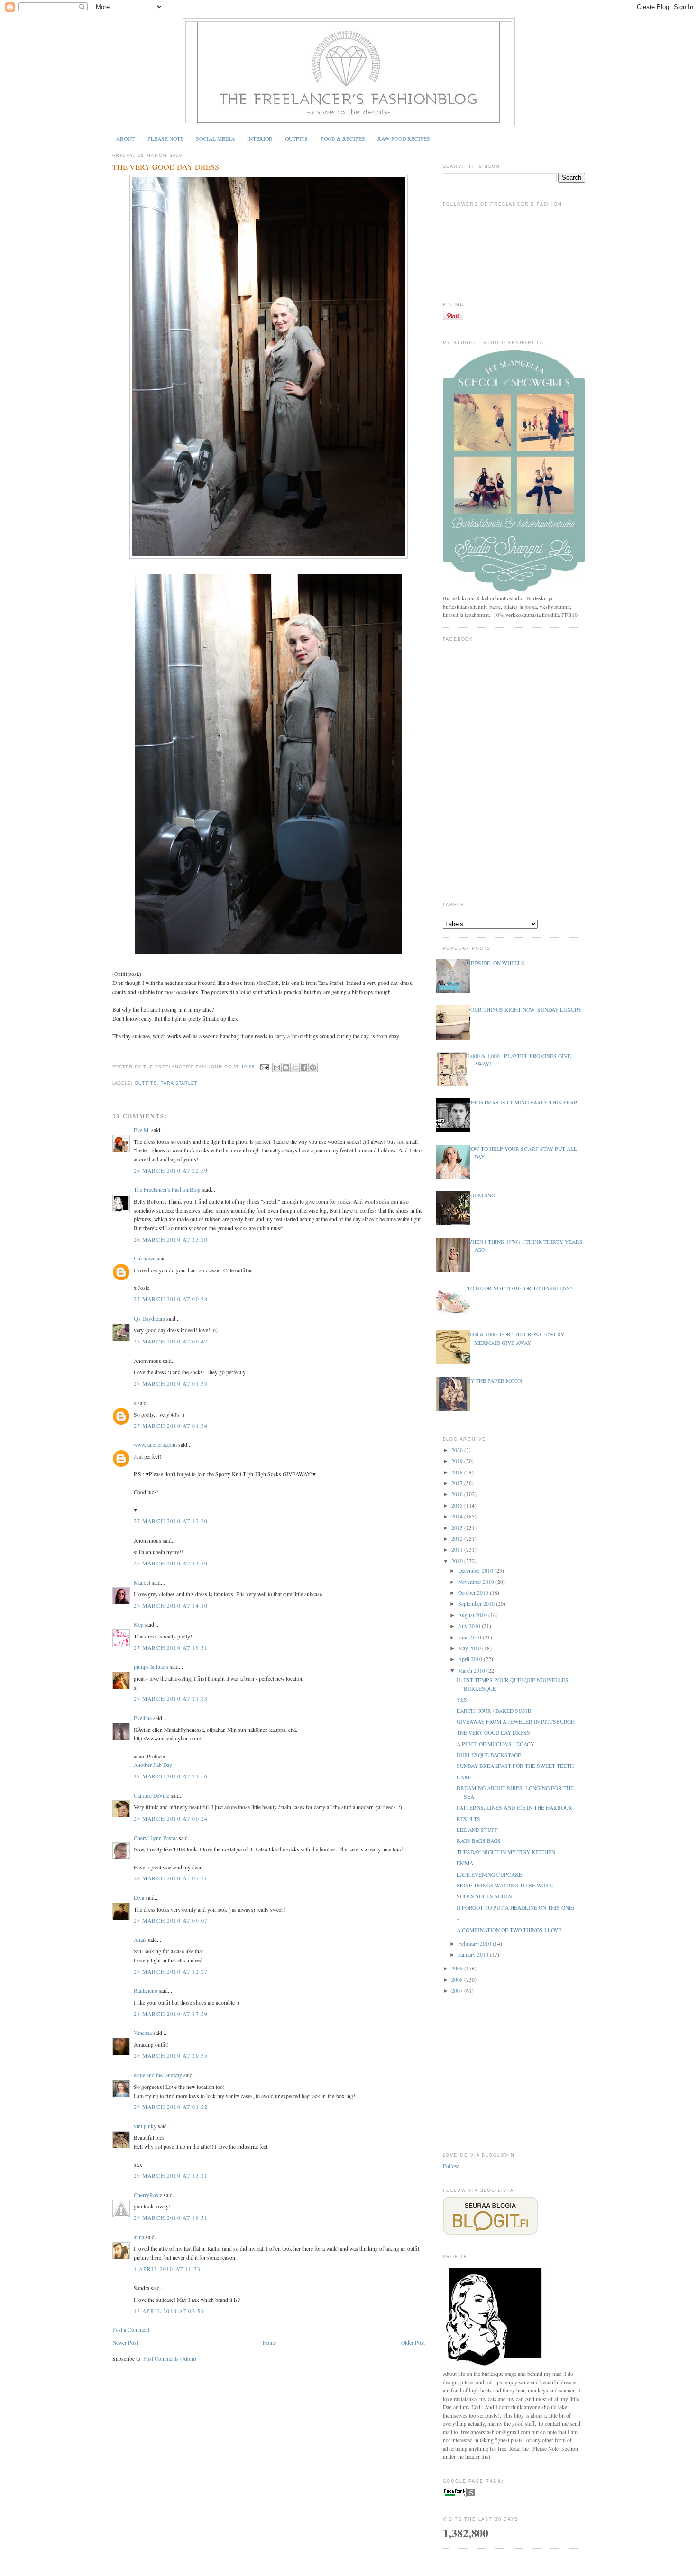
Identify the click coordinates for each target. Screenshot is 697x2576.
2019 (458, 1461)
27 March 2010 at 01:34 (171, 1426)
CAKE (464, 1777)
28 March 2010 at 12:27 (171, 1972)
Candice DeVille (151, 1796)
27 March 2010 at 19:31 (171, 1648)
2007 (458, 1991)
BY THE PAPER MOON (495, 1381)
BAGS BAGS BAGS (479, 1841)
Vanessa (143, 2033)
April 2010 (471, 1659)
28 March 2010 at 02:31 (171, 1878)
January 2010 (474, 1955)
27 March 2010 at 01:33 (171, 1384)
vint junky (145, 2126)
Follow (451, 2166)
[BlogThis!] (286, 1067)
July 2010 (470, 1626)
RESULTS (468, 1819)
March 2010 (472, 1670)
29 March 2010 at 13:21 (171, 2176)
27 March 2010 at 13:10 (171, 1563)
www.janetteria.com (155, 1445)
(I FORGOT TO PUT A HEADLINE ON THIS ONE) (515, 1908)
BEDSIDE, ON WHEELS (496, 963)
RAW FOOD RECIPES (404, 139)
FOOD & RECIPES (343, 139)
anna (139, 2237)
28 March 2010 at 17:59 (171, 2014)
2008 (458, 1980)
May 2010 (470, 1648)
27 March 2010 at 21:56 (171, 1776)
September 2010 (477, 1604)
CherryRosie (148, 2195)
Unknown (145, 1258)
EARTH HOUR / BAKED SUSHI (494, 1711)
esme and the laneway (158, 2075)
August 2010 (473, 1615)
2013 (458, 1528)
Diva (139, 1898)
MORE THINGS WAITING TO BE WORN (505, 1885)
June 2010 (470, 1637)
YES (462, 1699)
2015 (458, 1505)
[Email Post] (264, 1067)
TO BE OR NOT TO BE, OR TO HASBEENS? (520, 1288)
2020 (458, 1450)
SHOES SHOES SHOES (484, 1896)
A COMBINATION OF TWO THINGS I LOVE (509, 1930)
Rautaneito (146, 1991)
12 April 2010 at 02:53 (169, 2311)
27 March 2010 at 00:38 (171, 1299)
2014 (458, 1516)
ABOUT (125, 139)
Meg (139, 1624)
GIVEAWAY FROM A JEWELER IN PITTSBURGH (516, 1722)
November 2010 (477, 1582)
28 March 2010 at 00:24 (171, 1818)
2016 (458, 1494)
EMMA (465, 1863)
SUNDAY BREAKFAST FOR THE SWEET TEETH (515, 1766)
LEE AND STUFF (477, 1830)
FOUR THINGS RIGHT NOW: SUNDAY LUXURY (524, 1009)
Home (269, 2342)
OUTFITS (296, 139)
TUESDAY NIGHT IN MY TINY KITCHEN (506, 1852)
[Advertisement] (514, 2074)
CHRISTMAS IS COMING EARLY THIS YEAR (522, 1102)
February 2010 (475, 1944)
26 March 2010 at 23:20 (171, 1239)
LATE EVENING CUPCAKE (489, 1874)
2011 (458, 1550)
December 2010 (476, 1570)
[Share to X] (295, 1067)
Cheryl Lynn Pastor (156, 1838)
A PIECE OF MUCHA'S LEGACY (495, 1744)
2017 (458, 1483)
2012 (458, 1539)
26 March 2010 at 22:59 (171, 1171)
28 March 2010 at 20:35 (171, 2056)
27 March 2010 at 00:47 (171, 1341)
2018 (458, 1472)
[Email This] (277, 1067)
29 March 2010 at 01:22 (171, 2107)
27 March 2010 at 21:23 (171, 1698)
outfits (146, 1083)
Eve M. (142, 1130)
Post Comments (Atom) (170, 2359)
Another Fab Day (153, 1765)
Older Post (413, 2342)
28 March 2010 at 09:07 (171, 1920)
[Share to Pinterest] (313, 1067)
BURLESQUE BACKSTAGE (489, 1755)
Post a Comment (131, 2330)
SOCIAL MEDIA (215, 139)
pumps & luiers (151, 1667)
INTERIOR (260, 139)
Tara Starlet (179, 1083)
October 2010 (474, 1593)
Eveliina (143, 1718)
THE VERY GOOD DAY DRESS (166, 167)
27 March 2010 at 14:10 (171, 1605)
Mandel (142, 1583)
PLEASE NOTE (165, 139)
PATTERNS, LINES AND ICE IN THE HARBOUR (514, 1808)
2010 (458, 1561)
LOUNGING (481, 1195)
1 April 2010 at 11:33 (167, 2269)
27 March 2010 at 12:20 (171, 1521)
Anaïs (140, 1940)
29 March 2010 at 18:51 (171, 2218)
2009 (458, 1968)
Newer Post (125, 2342)
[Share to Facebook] (304, 1067)
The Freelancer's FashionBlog (167, 1190)
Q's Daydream (149, 1319)
